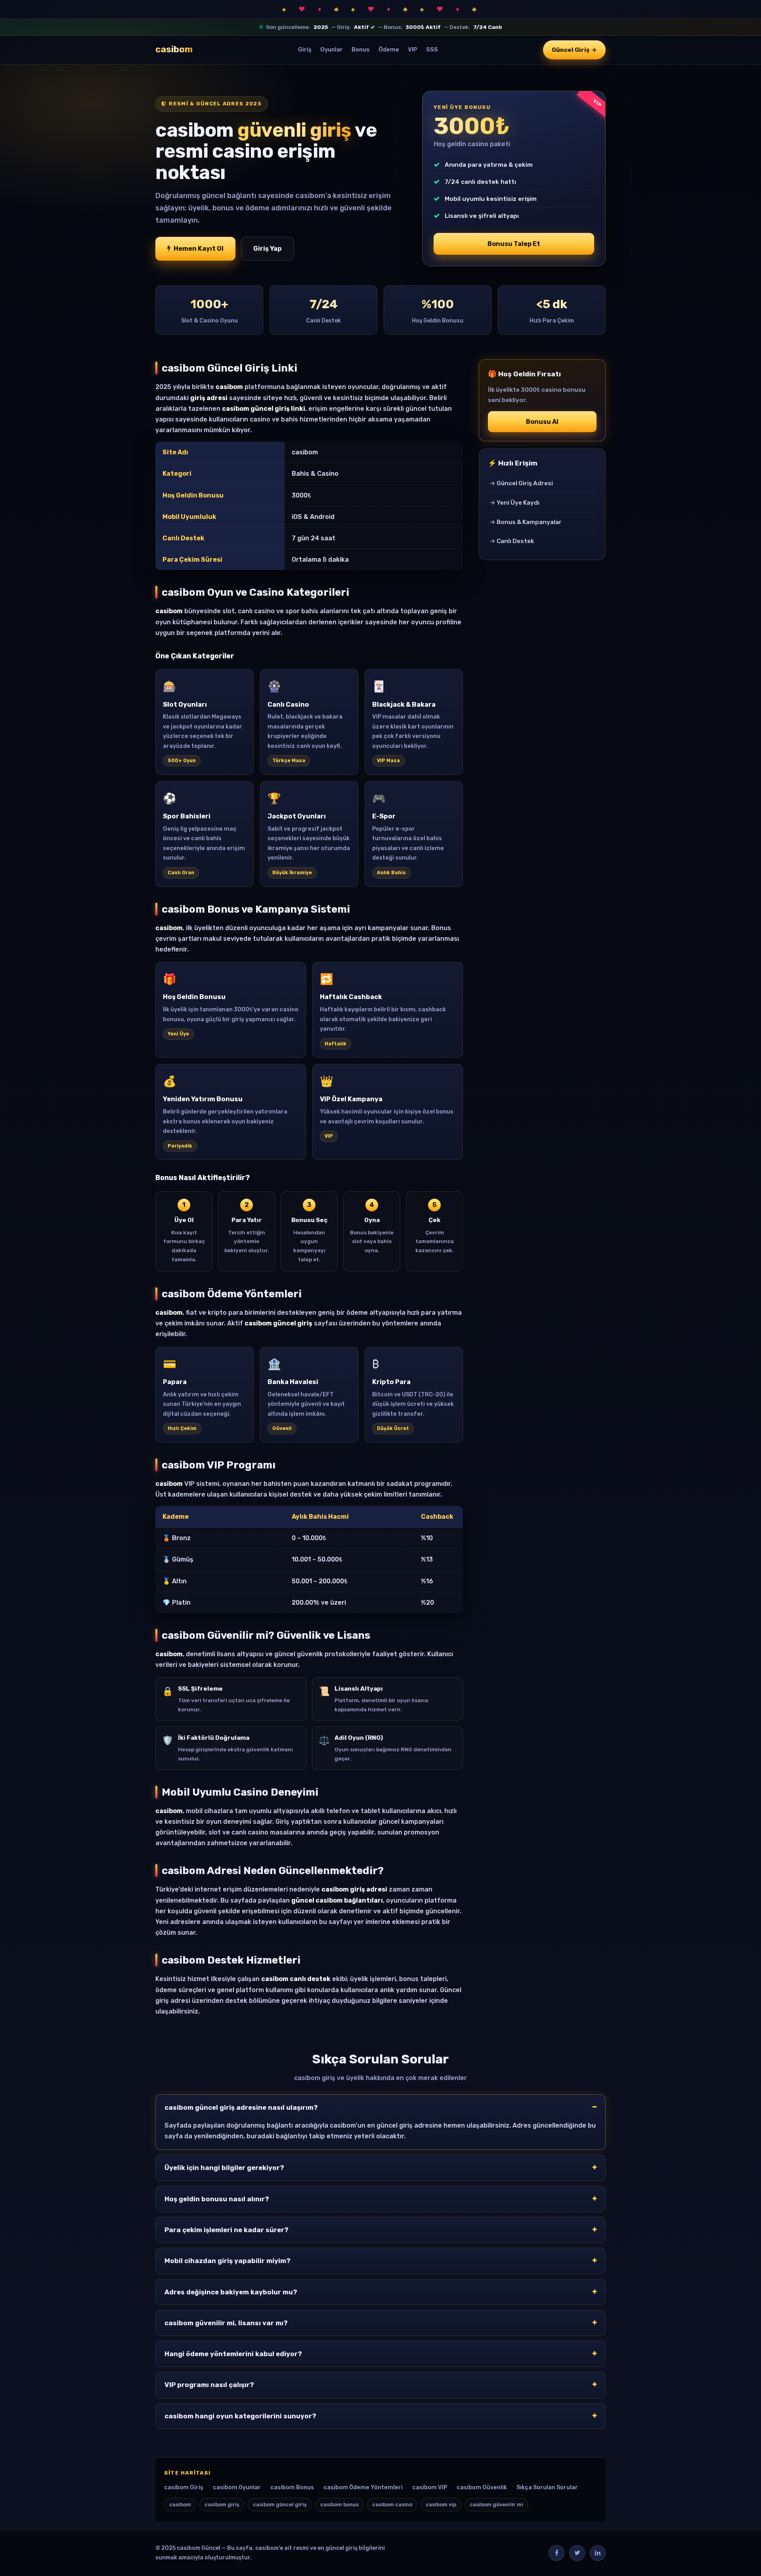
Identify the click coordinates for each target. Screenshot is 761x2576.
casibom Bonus (292, 2487)
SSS (432, 50)
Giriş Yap (268, 249)
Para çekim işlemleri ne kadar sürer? (227, 2230)
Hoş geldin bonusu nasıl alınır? (217, 2199)
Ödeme (389, 50)
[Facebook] (556, 2553)
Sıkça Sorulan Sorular (547, 2487)
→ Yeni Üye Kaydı (514, 503)
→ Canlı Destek (512, 541)
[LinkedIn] (598, 2553)
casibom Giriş (184, 2487)
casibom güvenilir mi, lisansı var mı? (226, 2323)
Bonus (361, 50)
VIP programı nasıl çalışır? (209, 2385)
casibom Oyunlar (237, 2487)
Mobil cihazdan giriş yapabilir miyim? (228, 2261)
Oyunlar (332, 50)
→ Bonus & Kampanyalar (526, 522)
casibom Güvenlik (482, 2487)
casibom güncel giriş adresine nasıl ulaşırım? (241, 2107)
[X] (577, 2553)
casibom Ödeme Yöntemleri (363, 2487)
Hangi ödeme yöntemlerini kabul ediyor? (233, 2354)
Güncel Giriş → (574, 50)
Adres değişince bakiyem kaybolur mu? (231, 2292)
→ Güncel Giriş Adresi (521, 483)
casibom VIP (430, 2487)
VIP (413, 50)
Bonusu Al (542, 422)
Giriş (305, 50)
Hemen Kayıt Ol (199, 249)
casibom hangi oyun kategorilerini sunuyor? (240, 2416)
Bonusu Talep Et (514, 244)
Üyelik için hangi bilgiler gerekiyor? (224, 2168)
